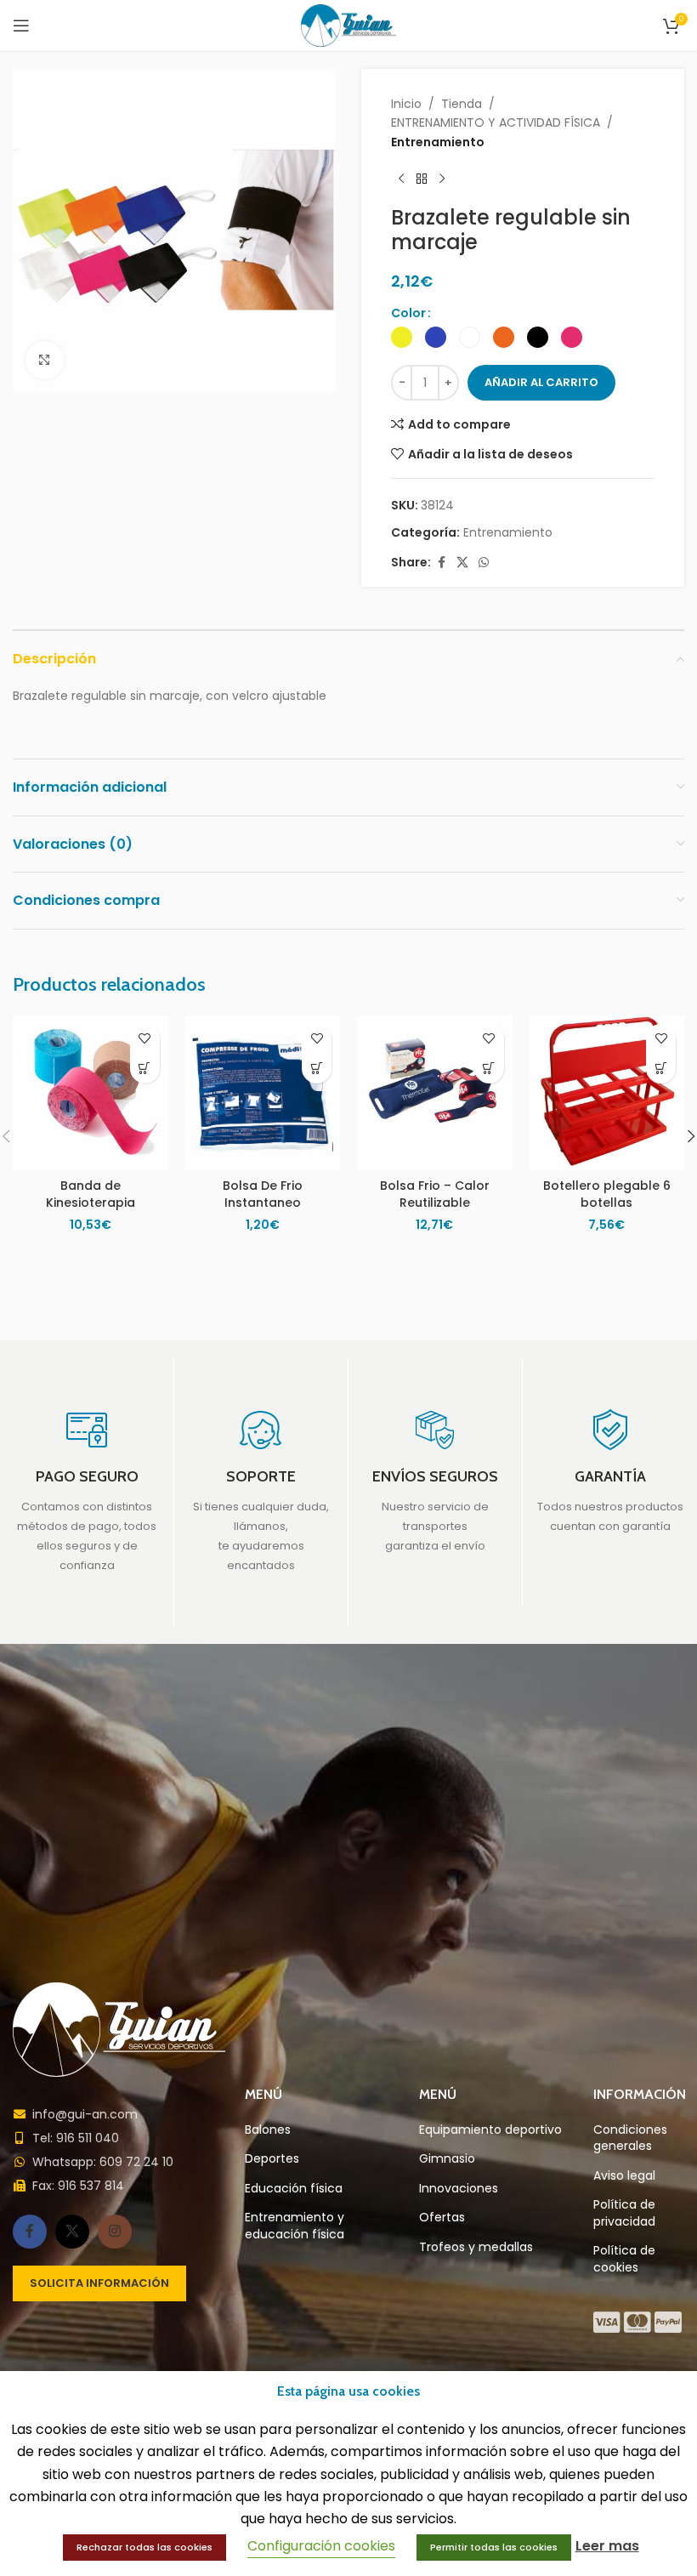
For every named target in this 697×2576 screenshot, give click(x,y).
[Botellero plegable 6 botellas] (607, 1093)
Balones (268, 2130)
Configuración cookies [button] (321, 2546)
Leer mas (607, 2546)
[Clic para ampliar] (45, 360)
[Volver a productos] (422, 179)
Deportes (272, 2159)
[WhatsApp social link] (484, 563)
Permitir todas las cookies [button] (494, 2547)
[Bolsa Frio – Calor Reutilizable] (435, 1093)
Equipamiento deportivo (490, 2130)
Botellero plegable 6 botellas (607, 1194)
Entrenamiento (438, 142)
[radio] (402, 337)
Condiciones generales (630, 2138)
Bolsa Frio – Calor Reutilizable (435, 1194)
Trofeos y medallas (476, 2247)
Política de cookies (624, 2259)
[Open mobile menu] (21, 26)
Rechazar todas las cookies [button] (144, 2547)
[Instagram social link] (115, 2232)
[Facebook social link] (441, 563)
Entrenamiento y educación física (295, 2226)
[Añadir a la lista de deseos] (145, 1039)
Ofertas (442, 2218)
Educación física (294, 2189)
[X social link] (462, 563)
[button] (145, 1069)
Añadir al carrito (541, 382)
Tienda (462, 104)
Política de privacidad (624, 2213)
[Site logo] (349, 25)
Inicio (406, 104)
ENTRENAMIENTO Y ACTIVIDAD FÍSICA (496, 122)
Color (408, 313)
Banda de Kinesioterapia (91, 1194)
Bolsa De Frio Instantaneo (263, 1194)
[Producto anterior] (401, 179)
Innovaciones (459, 2189)
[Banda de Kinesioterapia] (91, 1093)
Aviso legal (624, 2176)
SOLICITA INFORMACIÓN (99, 2283)
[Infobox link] (87, 1492)
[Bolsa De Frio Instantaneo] (263, 1093)
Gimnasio (447, 2159)
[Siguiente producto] (442, 179)
